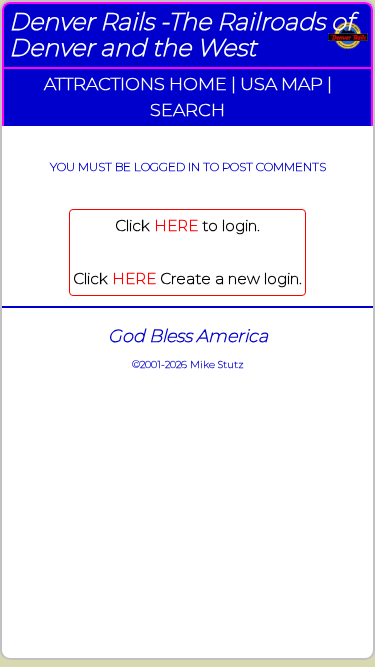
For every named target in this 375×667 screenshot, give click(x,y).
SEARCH (187, 109)
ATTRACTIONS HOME (135, 83)
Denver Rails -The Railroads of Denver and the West (181, 34)
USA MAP (281, 83)
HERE (176, 225)
